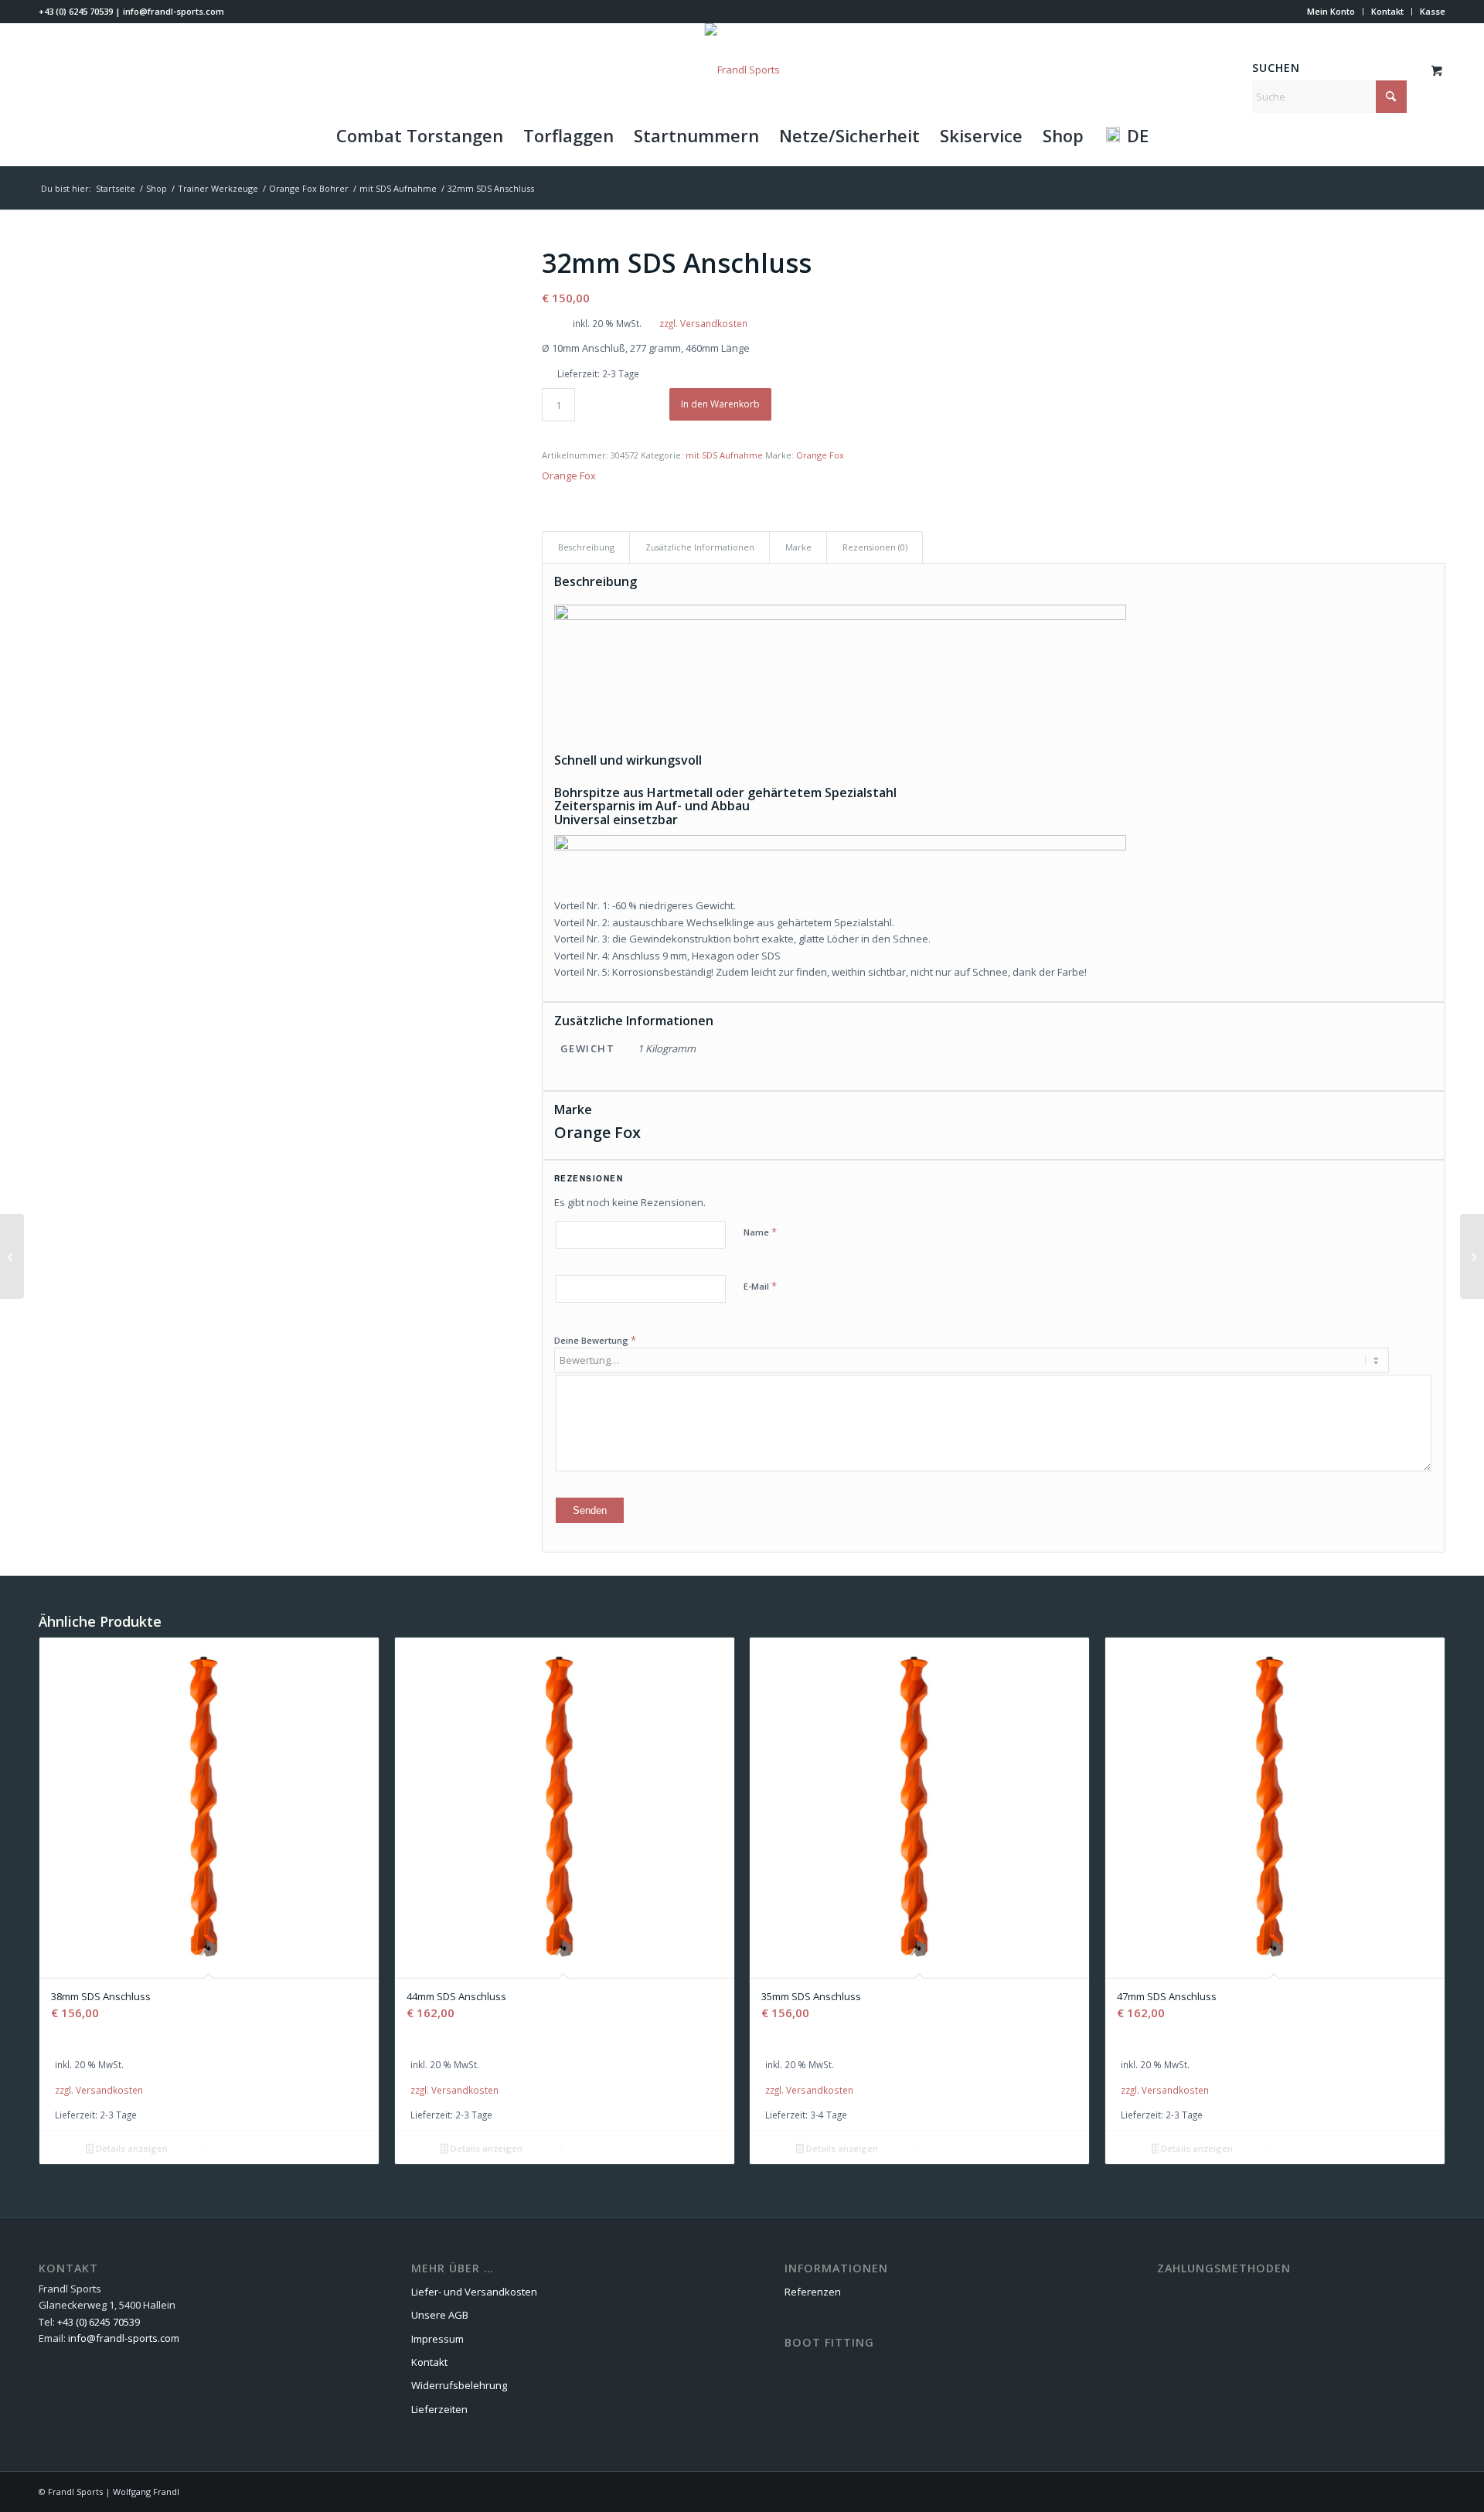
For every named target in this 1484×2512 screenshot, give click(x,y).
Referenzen (813, 2292)
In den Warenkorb (720, 404)
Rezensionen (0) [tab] (875, 547)
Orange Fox (820, 455)
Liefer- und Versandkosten (474, 2292)
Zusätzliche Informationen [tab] (700, 547)
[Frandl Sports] (742, 70)
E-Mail (760, 1286)
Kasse (1433, 11)
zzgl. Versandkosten (703, 323)
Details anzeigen (131, 2148)
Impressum (437, 2339)
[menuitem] (1331, 12)
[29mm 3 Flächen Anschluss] (1472, 1256)
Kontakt (1387, 11)
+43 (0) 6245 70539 (76, 11)
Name (760, 1232)
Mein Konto (1331, 11)
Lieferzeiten (439, 2409)
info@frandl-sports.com (174, 11)
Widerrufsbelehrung (459, 2385)
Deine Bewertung (595, 1340)
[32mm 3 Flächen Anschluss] (12, 1256)
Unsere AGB (440, 2315)
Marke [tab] (798, 547)
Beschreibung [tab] (586, 547)
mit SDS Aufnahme (724, 455)
